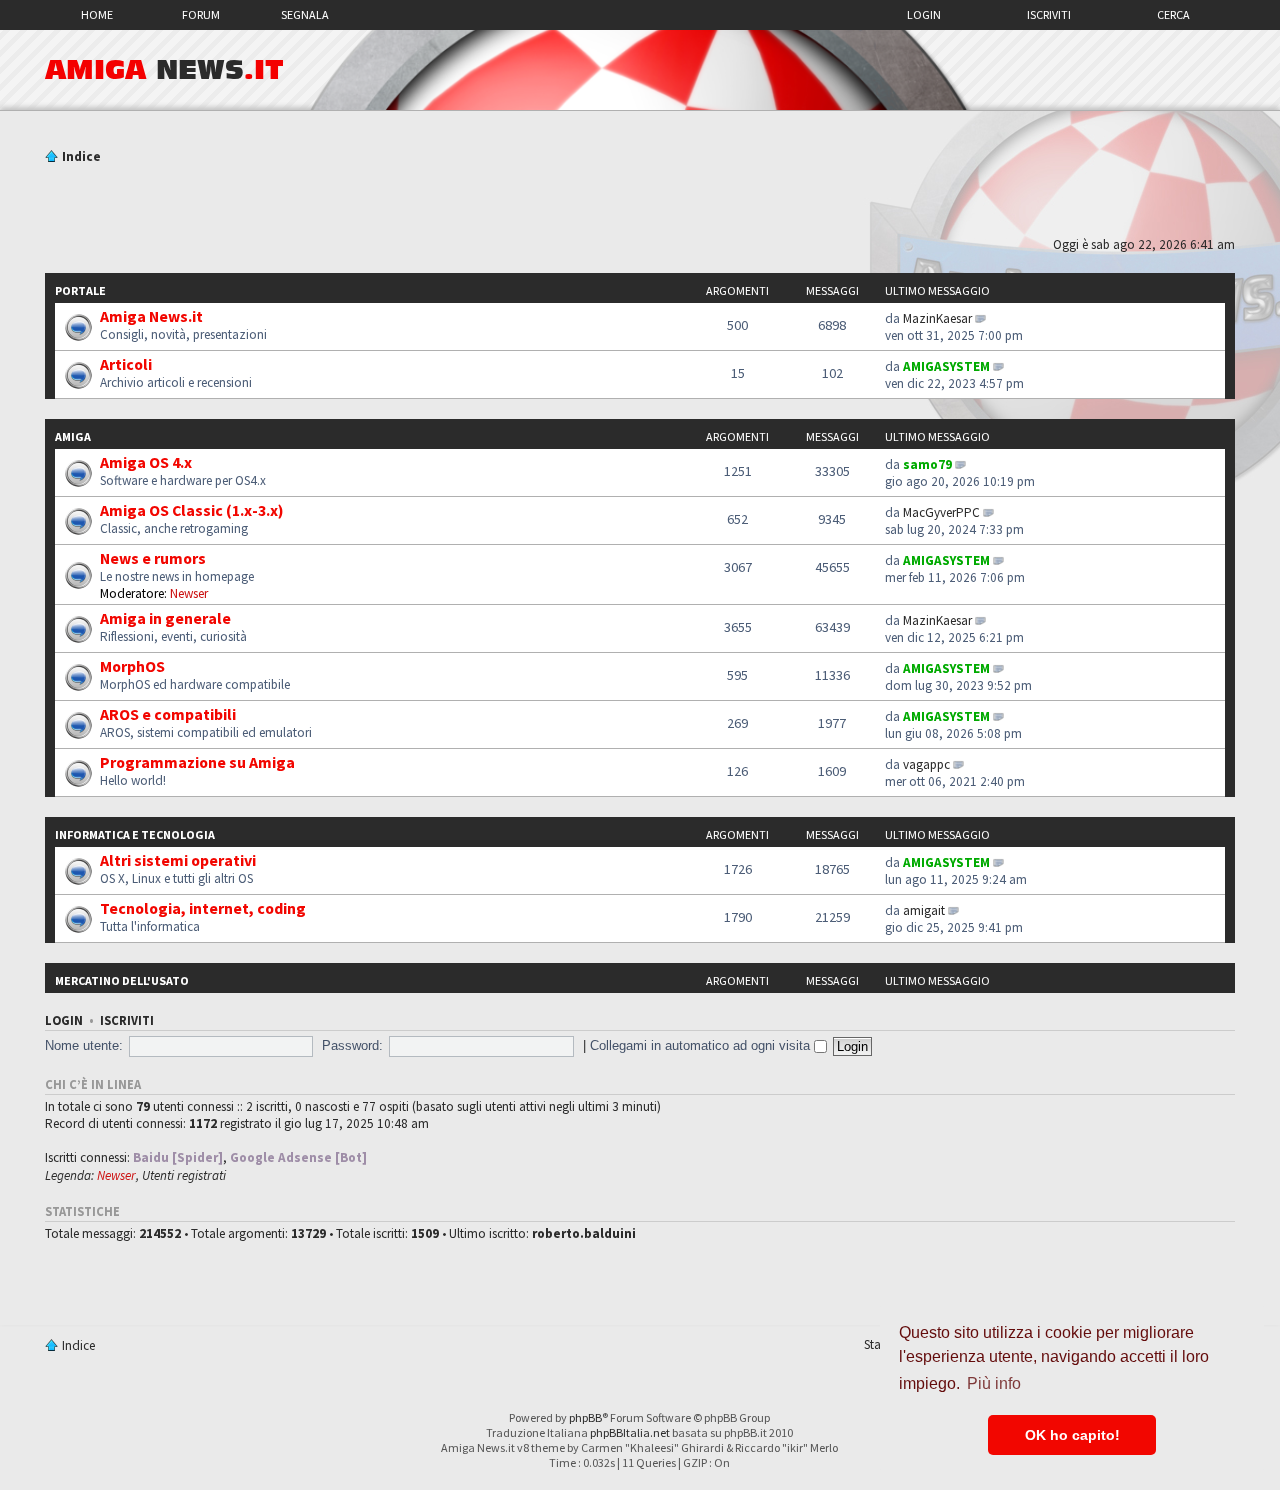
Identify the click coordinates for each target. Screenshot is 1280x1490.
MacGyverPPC (941, 512)
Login (924, 14)
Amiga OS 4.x (146, 462)
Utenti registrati (184, 1175)
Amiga (73, 436)
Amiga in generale (165, 618)
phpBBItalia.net (630, 1432)
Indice (81, 156)
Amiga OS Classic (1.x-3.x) (192, 510)
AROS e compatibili (168, 714)
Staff (876, 1344)
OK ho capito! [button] (1072, 1435)
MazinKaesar (937, 318)
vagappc (926, 764)
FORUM (201, 14)
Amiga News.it (151, 316)
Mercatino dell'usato (122, 980)
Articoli (126, 364)
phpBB (585, 1417)
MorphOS (132, 666)
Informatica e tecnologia (135, 834)
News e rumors (153, 558)
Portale (80, 290)
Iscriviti (1049, 14)
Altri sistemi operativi (178, 860)
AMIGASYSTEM (946, 366)
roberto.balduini (584, 1233)
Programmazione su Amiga (197, 762)
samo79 (927, 464)
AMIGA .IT (164, 70)
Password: (352, 1045)
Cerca (1173, 14)
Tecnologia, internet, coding (203, 908)
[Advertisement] (640, 203)
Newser (189, 593)
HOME (97, 14)
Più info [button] (994, 1383)
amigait (924, 910)
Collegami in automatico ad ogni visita (702, 1045)
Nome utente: (84, 1045)
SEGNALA (305, 14)
